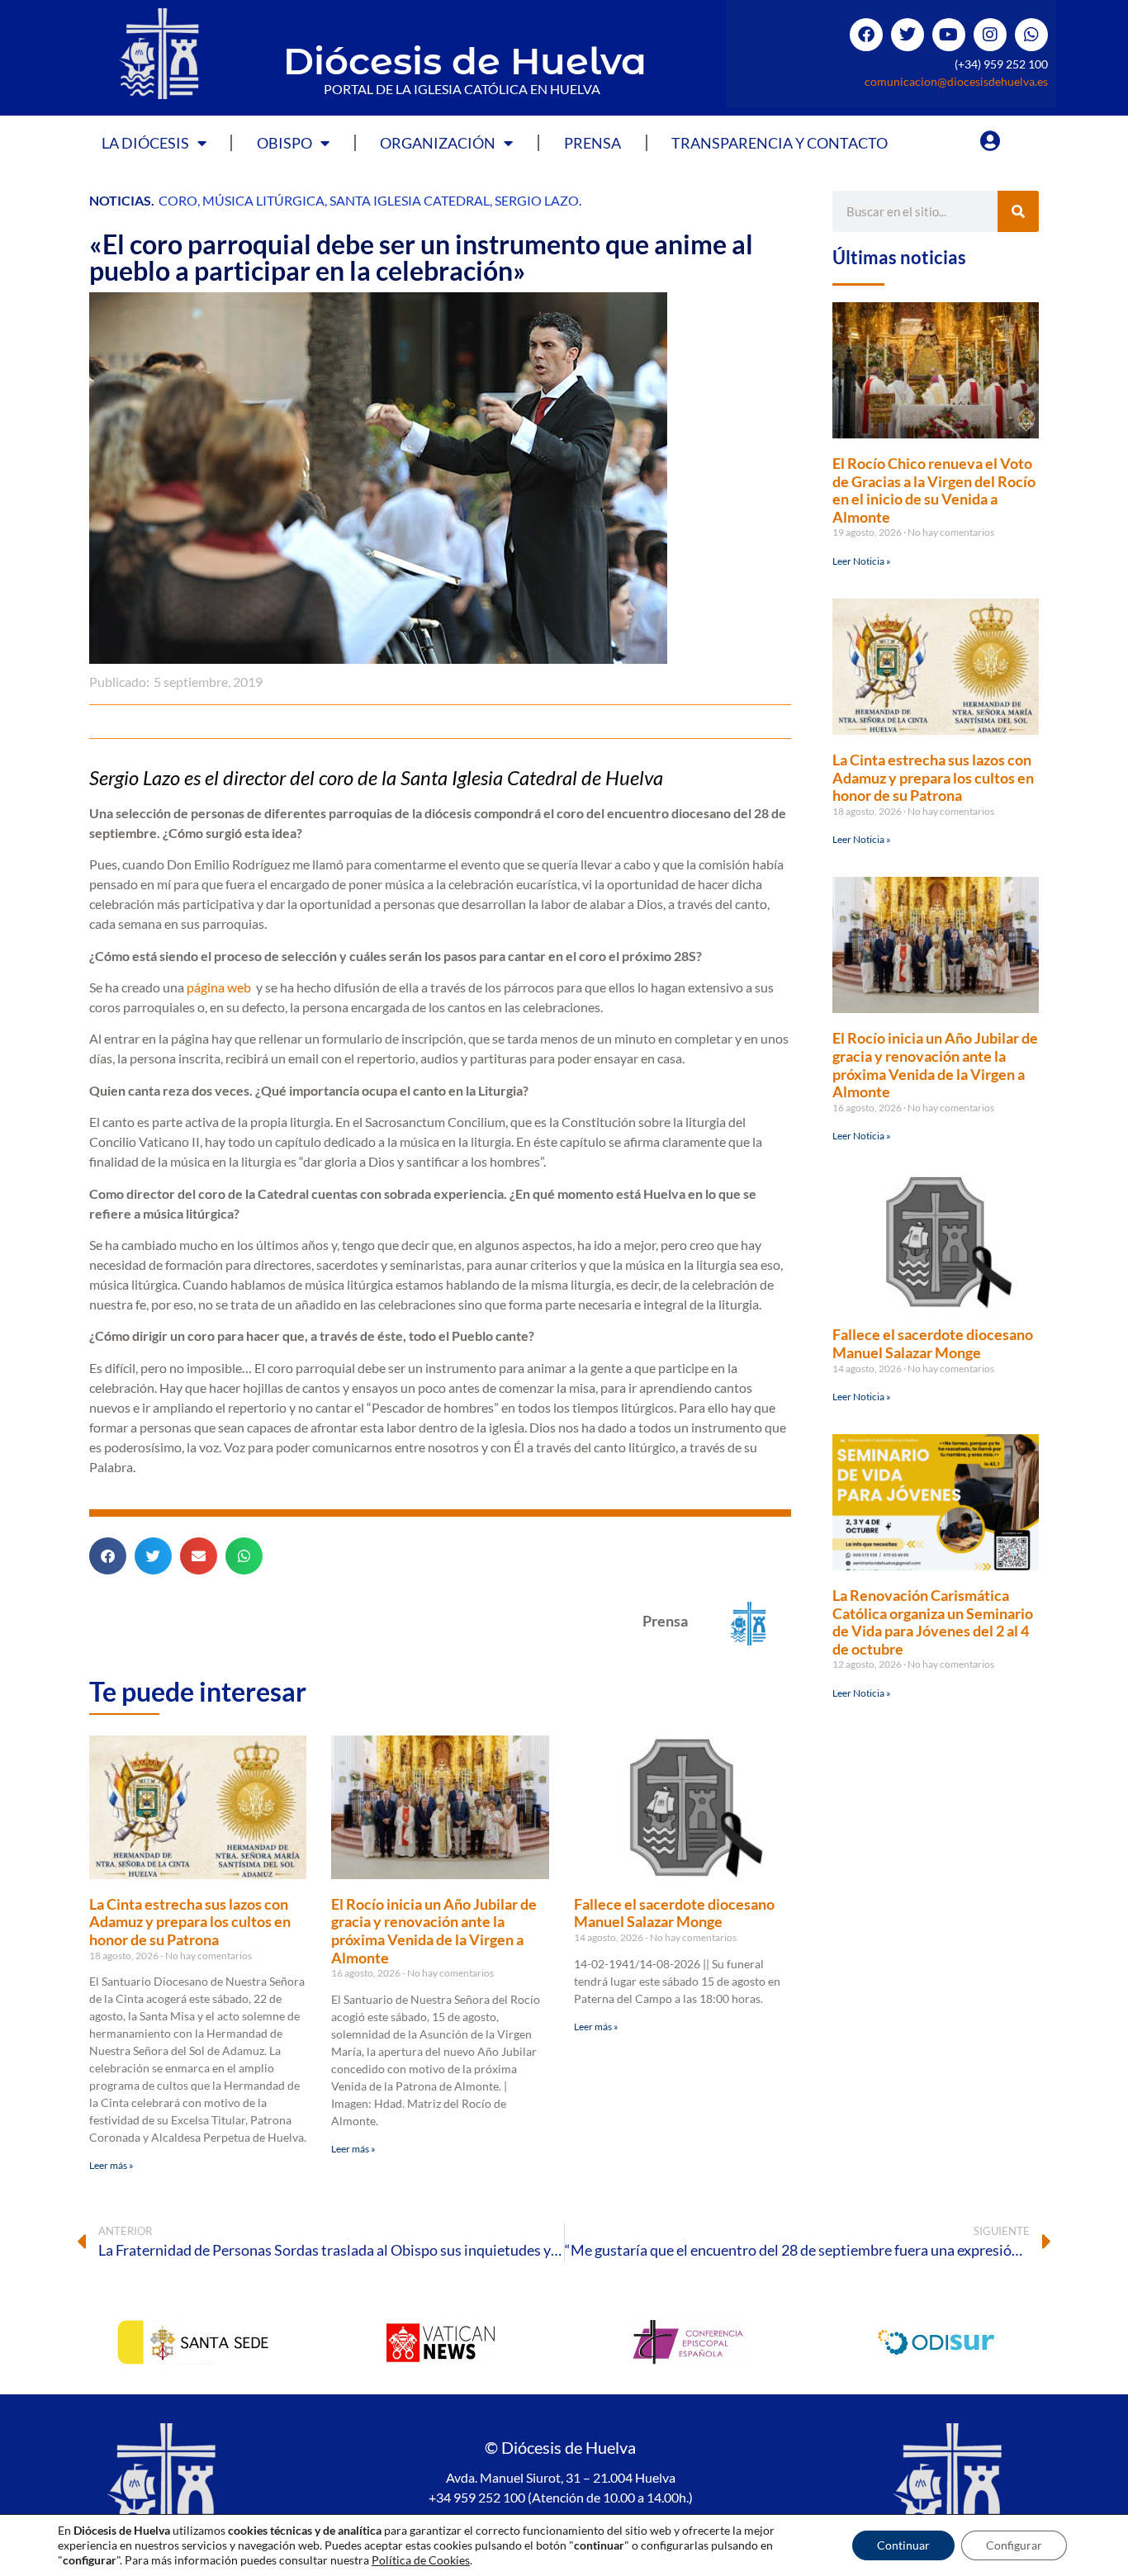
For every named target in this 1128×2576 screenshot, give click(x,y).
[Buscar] (1018, 211)
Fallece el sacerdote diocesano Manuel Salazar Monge (674, 1913)
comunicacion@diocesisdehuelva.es (956, 81)
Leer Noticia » (862, 561)
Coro (178, 200)
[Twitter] (908, 35)
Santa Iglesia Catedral (410, 200)
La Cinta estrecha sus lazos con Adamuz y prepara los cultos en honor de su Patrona (190, 1922)
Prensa (592, 143)
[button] (108, 1556)
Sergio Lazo (537, 200)
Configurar (1014, 2545)
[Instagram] (990, 35)
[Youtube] (949, 35)
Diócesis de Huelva (465, 61)
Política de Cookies (421, 2560)
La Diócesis (145, 143)
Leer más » (111, 2165)
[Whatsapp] (1031, 35)
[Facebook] (866, 35)
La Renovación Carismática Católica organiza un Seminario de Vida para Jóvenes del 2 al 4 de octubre (933, 1622)
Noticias (120, 200)
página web (220, 987)
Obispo (284, 143)
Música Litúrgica (263, 200)
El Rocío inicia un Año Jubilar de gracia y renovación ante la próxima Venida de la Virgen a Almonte (434, 1931)
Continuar (903, 2545)
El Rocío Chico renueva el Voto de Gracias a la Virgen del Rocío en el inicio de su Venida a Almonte (934, 490)
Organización (438, 143)
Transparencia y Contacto (780, 143)
